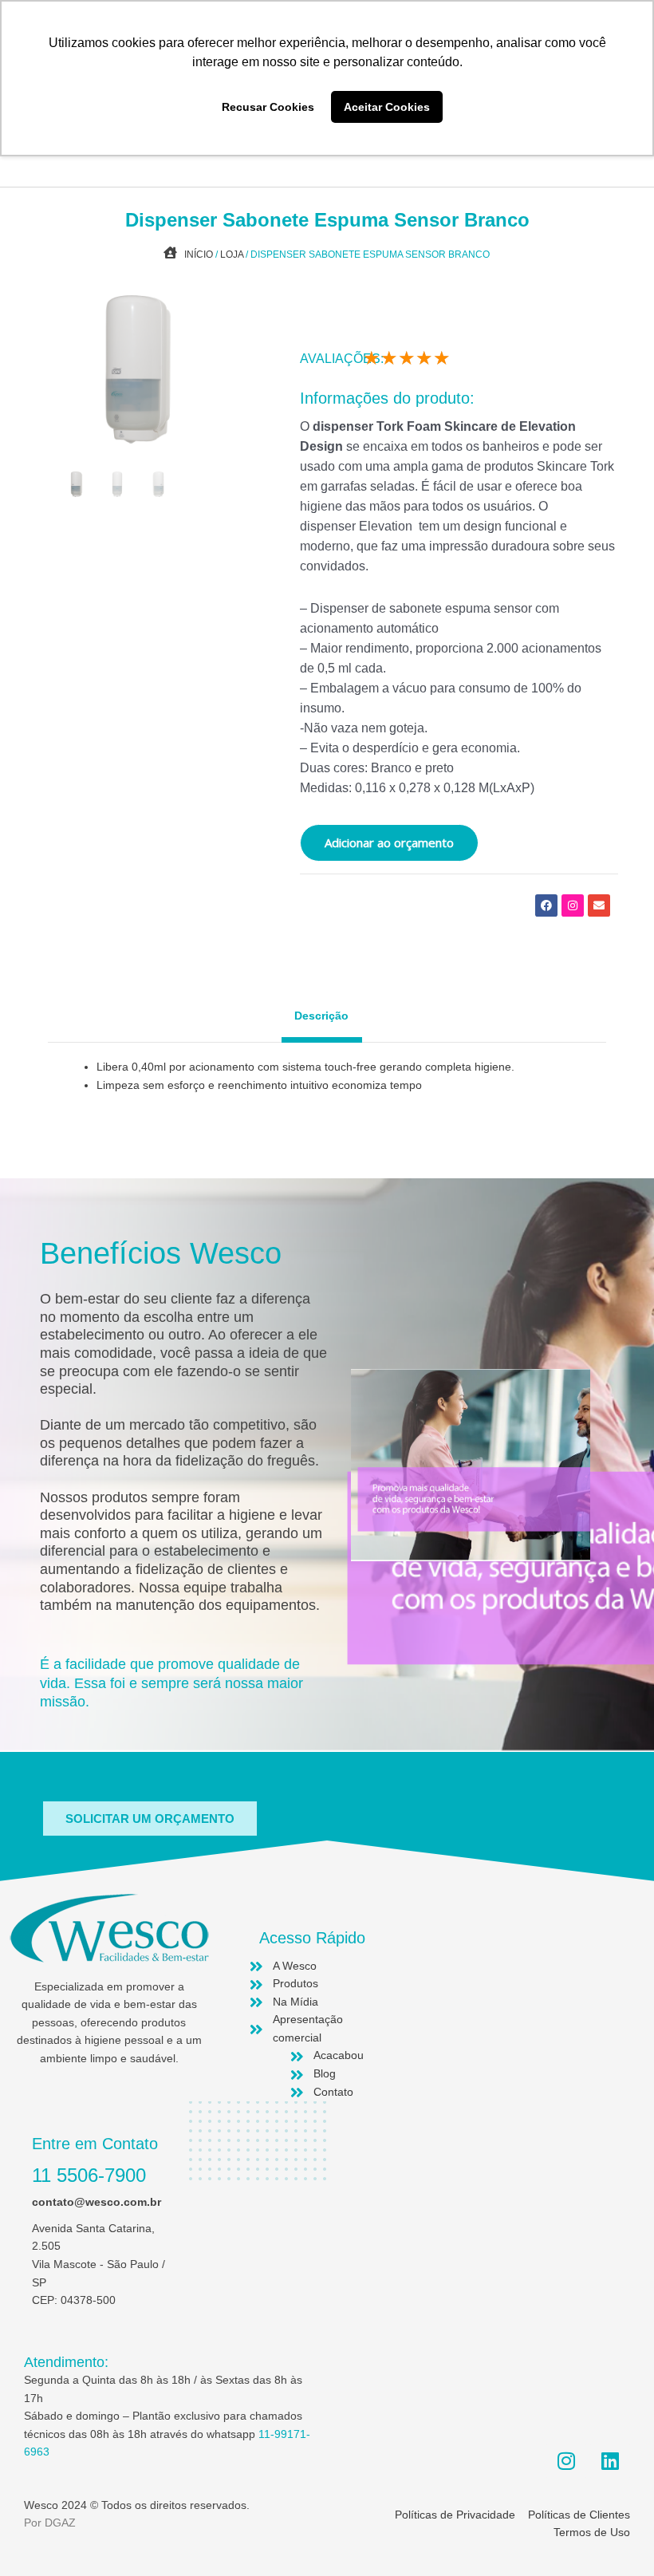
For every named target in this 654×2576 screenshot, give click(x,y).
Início (199, 254)
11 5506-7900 (89, 2175)
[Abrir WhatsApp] (614, 2536)
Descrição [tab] (321, 1016)
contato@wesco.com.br (97, 2202)
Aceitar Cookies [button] (387, 107)
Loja (232, 254)
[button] (150, 1819)
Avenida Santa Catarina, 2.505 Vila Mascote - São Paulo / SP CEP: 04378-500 (98, 2264)
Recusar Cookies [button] (268, 107)
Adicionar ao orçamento (389, 842)
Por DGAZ (50, 2523)
